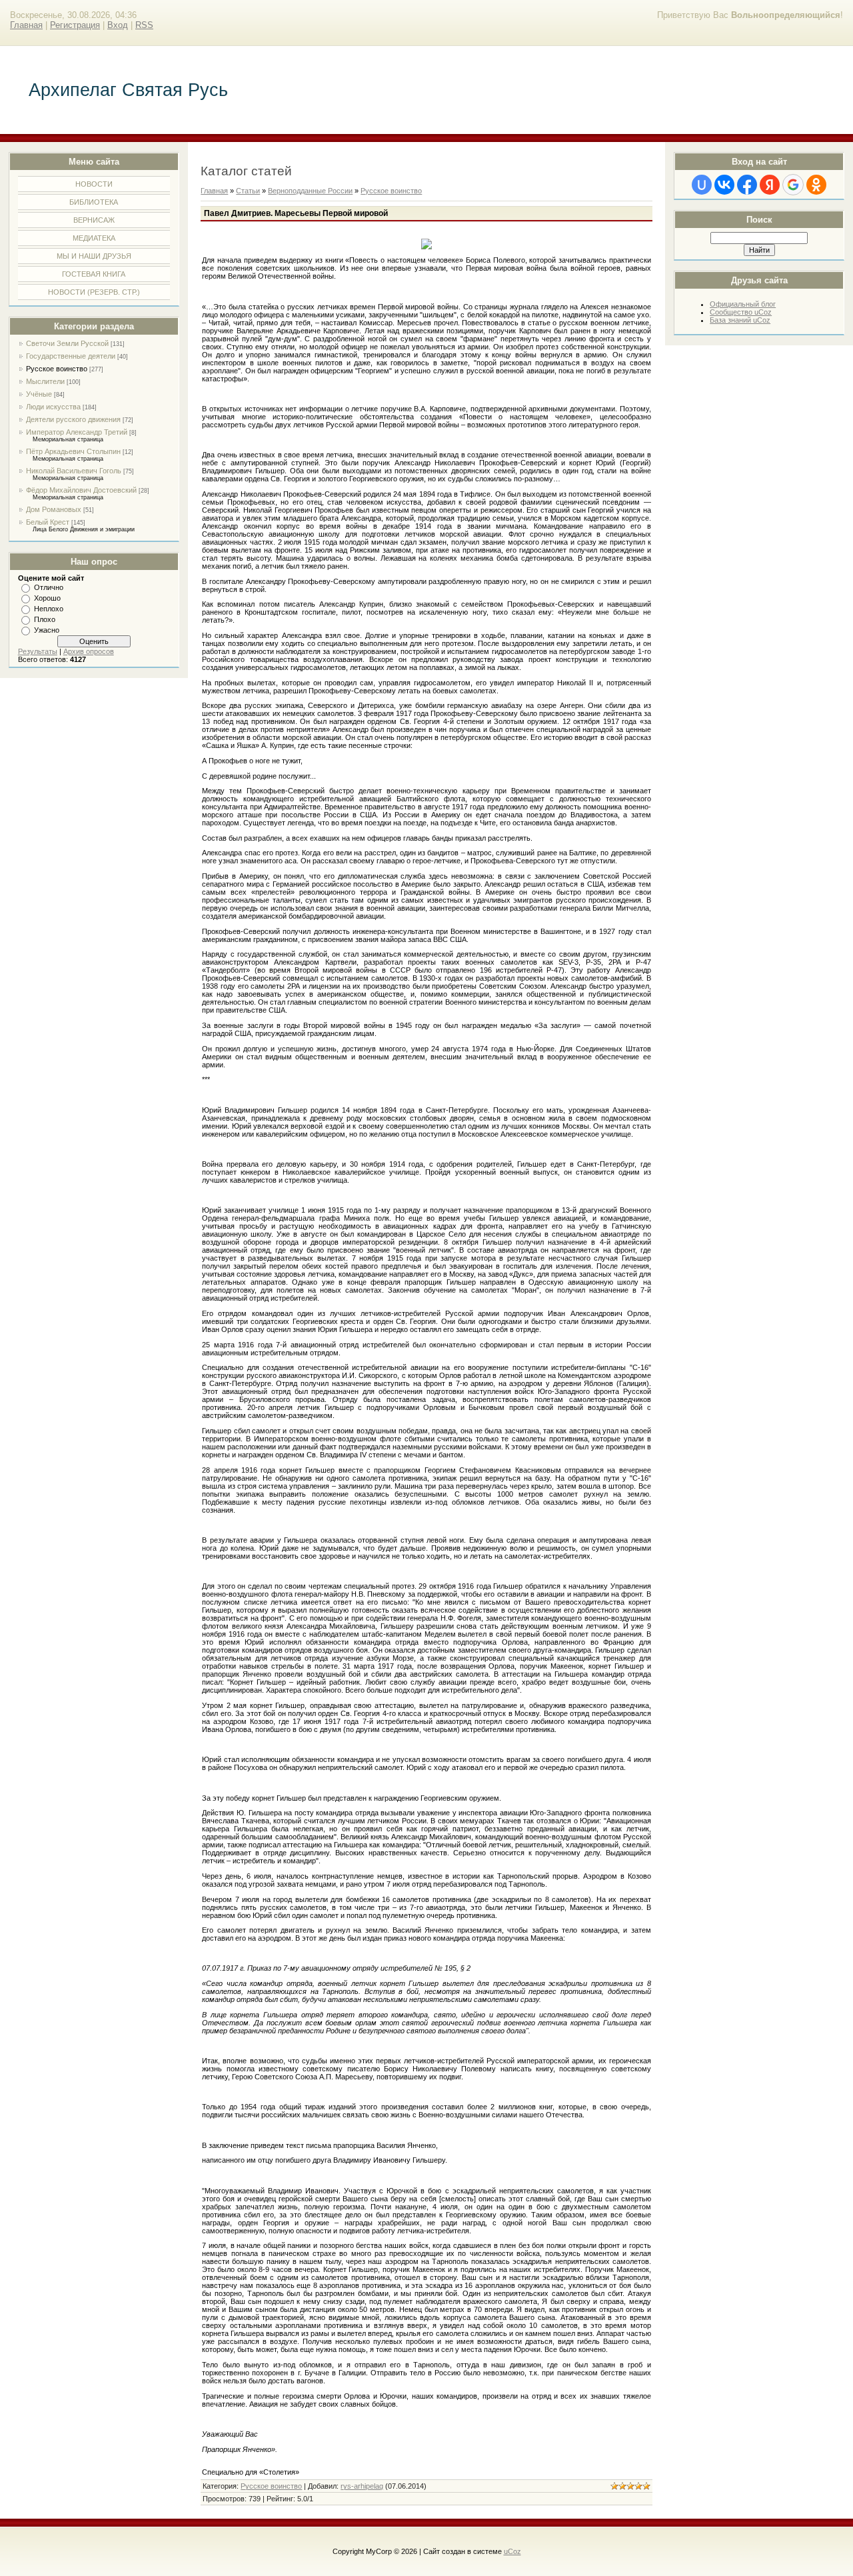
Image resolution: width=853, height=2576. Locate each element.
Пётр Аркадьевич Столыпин (73, 451)
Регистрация (75, 25)
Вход (118, 25)
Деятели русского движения (73, 419)
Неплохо (49, 609)
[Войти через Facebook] (747, 185)
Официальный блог (743, 304)
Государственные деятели (71, 356)
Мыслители (45, 381)
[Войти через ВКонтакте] (724, 185)
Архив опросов (89, 651)
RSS (144, 25)
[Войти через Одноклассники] (816, 185)
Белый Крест (48, 522)
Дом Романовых (54, 509)
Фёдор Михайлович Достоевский (81, 490)
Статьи (248, 191)
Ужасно (47, 630)
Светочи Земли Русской (67, 343)
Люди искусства (53, 407)
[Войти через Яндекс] (770, 185)
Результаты (38, 651)
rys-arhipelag (362, 2486)
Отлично (49, 587)
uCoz (512, 2551)
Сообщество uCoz (741, 312)
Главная (26, 25)
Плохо (45, 619)
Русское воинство (57, 369)
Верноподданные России (310, 191)
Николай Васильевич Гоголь (74, 471)
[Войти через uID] (702, 185)
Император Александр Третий (77, 432)
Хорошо (47, 598)
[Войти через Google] (793, 185)
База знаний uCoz (740, 320)
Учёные (39, 394)
